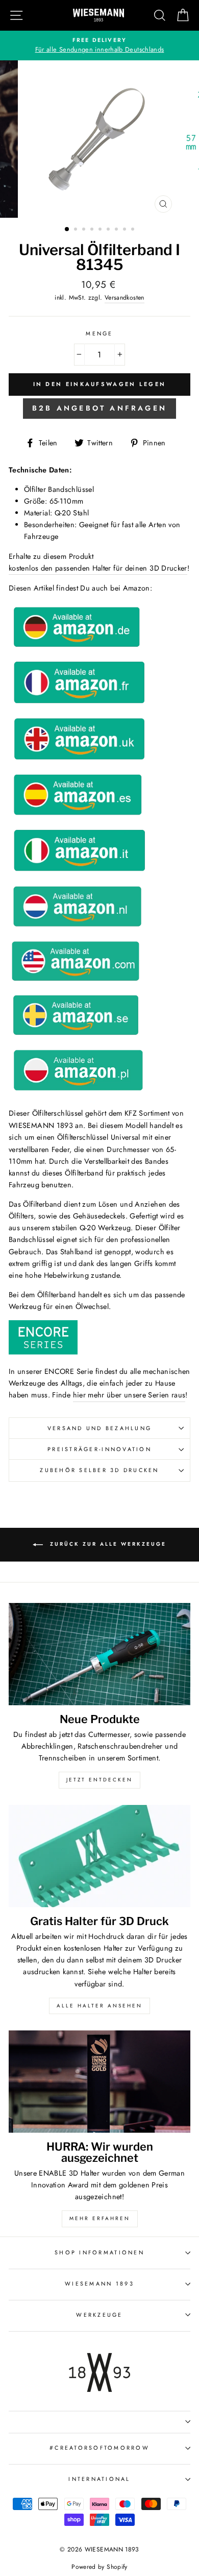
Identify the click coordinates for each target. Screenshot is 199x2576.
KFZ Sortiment (147, 1113)
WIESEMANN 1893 (99, 2284)
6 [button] (109, 230)
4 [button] (93, 230)
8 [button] (126, 230)
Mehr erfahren (100, 2218)
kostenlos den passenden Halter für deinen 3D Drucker (98, 568)
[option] (99, 46)
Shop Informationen (99, 2252)
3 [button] (85, 230)
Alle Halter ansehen (99, 2006)
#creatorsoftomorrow (99, 2448)
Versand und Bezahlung (99, 1428)
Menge (99, 333)
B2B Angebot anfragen (99, 408)
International (99, 2479)
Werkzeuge (99, 2315)
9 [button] (134, 230)
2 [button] (77, 230)
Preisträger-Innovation (99, 1449)
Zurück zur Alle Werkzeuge (107, 1544)
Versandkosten (125, 298)
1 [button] (67, 230)
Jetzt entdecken (99, 1780)
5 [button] (101, 230)
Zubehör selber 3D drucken (99, 1470)
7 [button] (117, 230)
